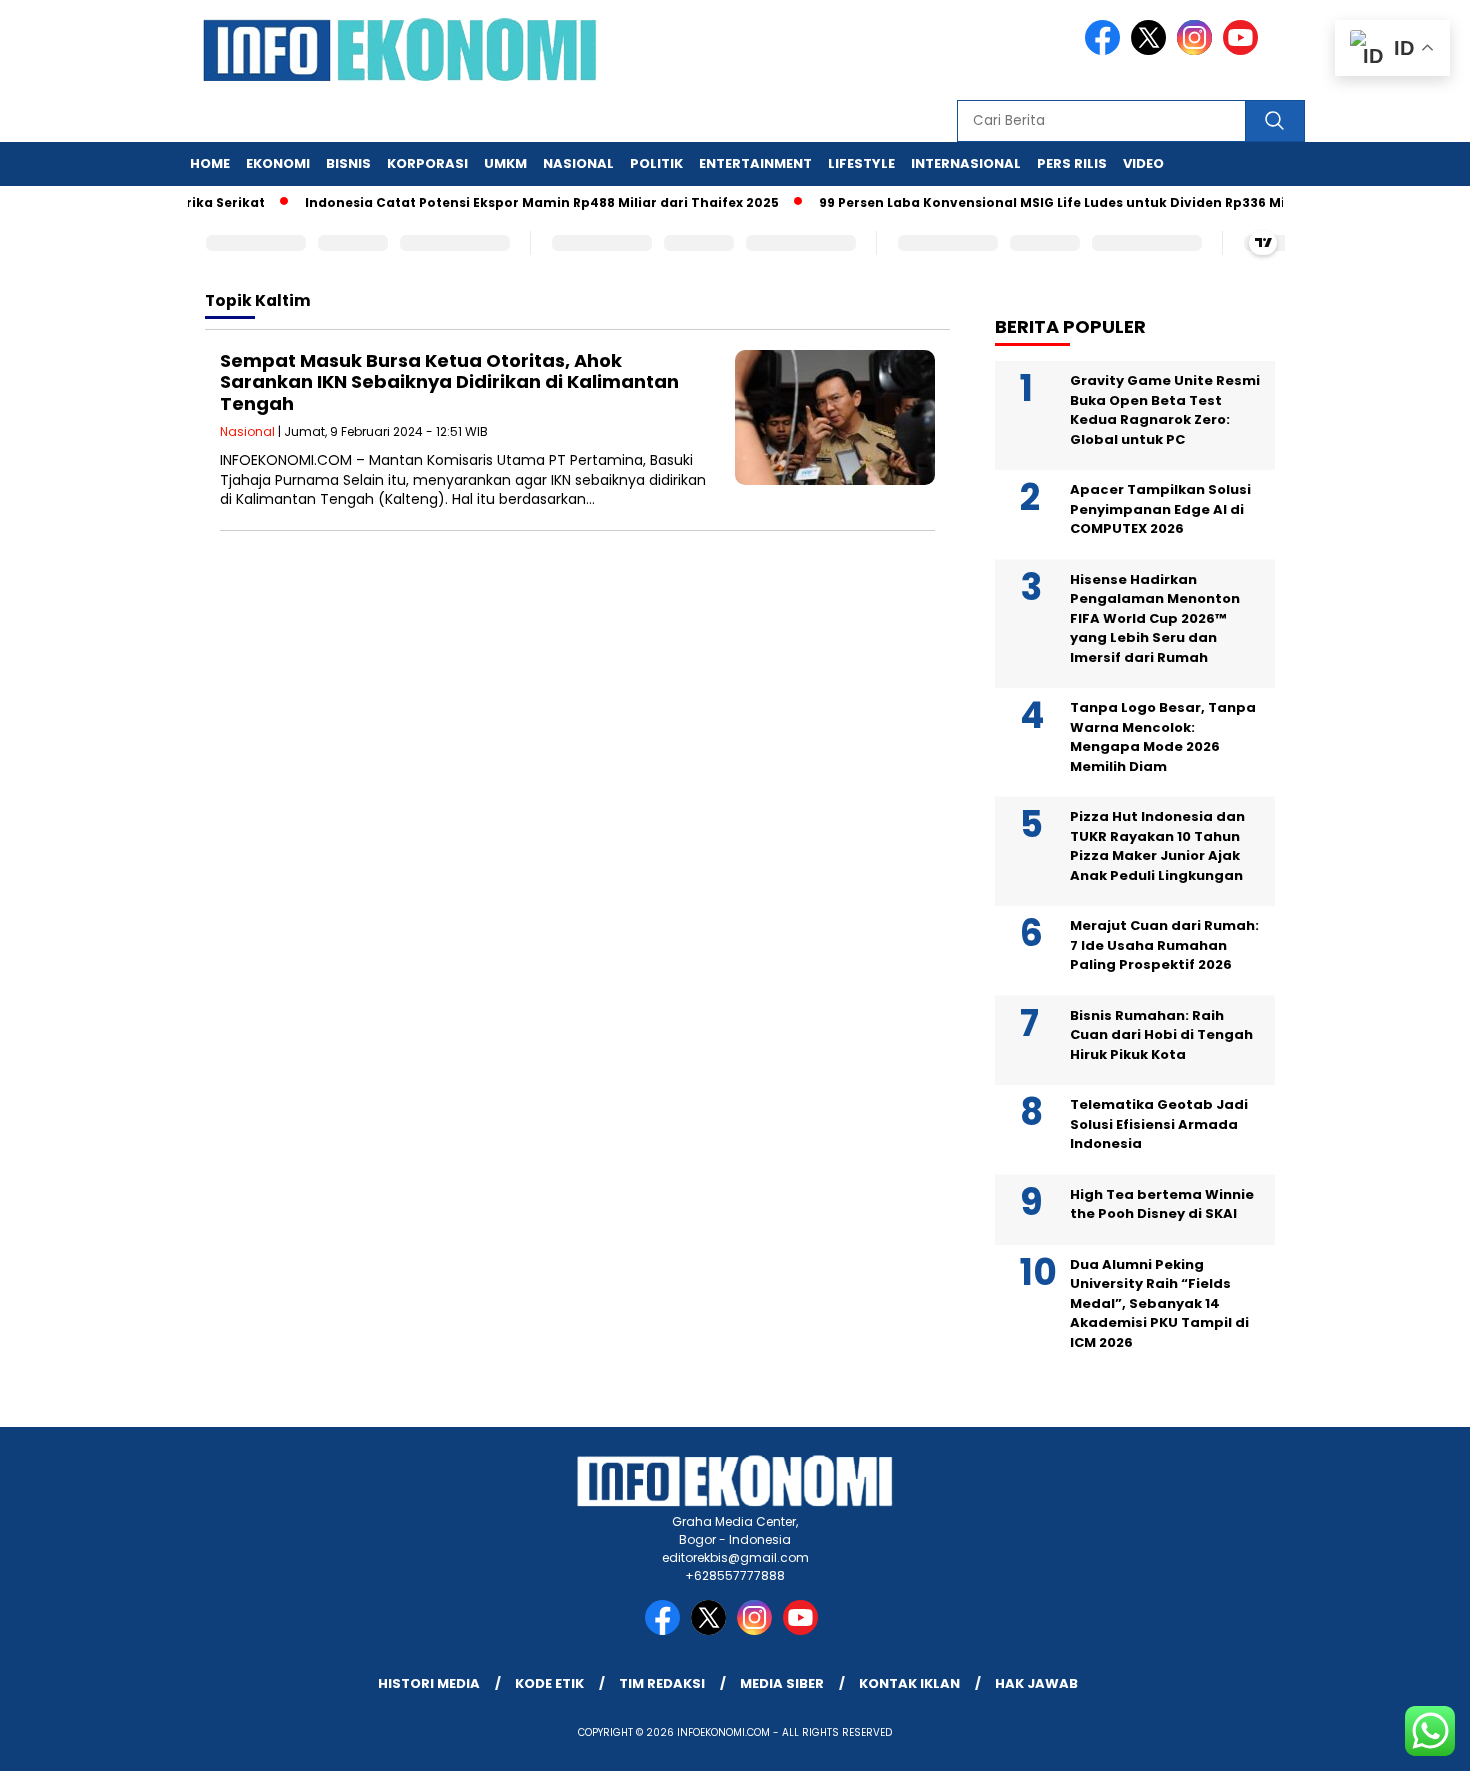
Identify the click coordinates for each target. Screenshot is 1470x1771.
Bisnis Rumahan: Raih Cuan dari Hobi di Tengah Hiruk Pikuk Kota (1161, 1035)
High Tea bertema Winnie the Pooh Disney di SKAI (1162, 1204)
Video (1143, 163)
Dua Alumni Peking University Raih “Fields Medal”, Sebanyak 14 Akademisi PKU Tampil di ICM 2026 (1159, 1303)
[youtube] (1244, 50)
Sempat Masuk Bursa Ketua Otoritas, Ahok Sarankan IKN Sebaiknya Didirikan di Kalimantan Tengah (449, 382)
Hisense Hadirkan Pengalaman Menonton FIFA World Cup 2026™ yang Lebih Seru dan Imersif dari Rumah (1155, 618)
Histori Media (429, 1683)
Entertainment (755, 163)
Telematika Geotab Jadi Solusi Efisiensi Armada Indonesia (1159, 1124)
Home (210, 163)
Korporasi (427, 163)
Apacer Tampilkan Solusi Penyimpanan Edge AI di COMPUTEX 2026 (1160, 509)
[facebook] (1106, 50)
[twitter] (1152, 50)
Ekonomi (278, 163)
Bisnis (348, 163)
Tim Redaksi (662, 1683)
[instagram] (1198, 50)
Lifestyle (861, 163)
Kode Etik (549, 1683)
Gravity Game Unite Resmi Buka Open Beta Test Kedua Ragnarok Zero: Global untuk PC (1165, 410)
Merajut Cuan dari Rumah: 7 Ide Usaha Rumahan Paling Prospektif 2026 (1164, 945)
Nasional (578, 163)
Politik (656, 163)
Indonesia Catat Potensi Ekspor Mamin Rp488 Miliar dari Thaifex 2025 (519, 202)
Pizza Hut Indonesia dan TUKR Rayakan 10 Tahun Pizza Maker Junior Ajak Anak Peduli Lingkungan (1157, 846)
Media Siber (782, 1683)
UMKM (505, 163)
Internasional (966, 163)
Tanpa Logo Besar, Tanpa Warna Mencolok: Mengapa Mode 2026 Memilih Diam (1163, 737)
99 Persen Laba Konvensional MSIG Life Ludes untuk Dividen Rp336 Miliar (1040, 202)
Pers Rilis (1072, 163)
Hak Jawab (1036, 1683)
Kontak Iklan (909, 1683)
